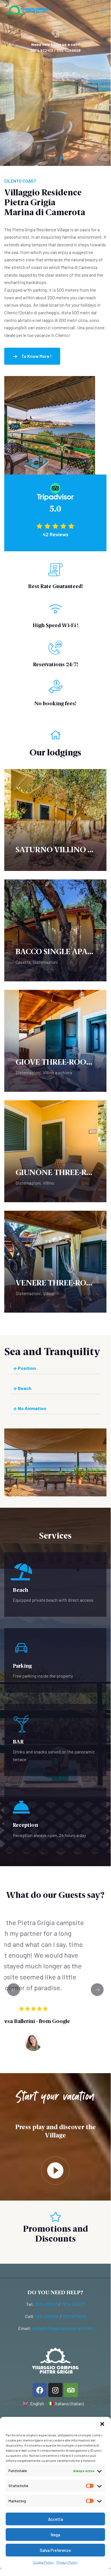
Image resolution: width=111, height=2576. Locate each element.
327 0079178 (74, 2316)
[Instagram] (55, 2390)
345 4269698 (47, 2316)
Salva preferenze (55, 2550)
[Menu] (104, 11)
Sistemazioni (45, 962)
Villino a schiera (57, 1072)
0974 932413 (46, 2304)
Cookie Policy (43, 2562)
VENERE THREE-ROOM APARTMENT (55, 1283)
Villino (49, 1183)
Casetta (23, 962)
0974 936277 (73, 2304)
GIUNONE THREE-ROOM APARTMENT (55, 1173)
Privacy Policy (67, 2562)
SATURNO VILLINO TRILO (55, 850)
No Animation (32, 1408)
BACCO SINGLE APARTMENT (55, 952)
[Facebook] (40, 2390)
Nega (55, 2535)
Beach (25, 1388)
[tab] (55, 1368)
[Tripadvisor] (71, 2390)
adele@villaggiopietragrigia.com (62, 2328)
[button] (102, 2424)
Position (27, 1368)
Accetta (55, 2519)
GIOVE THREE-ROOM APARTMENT (55, 1062)
